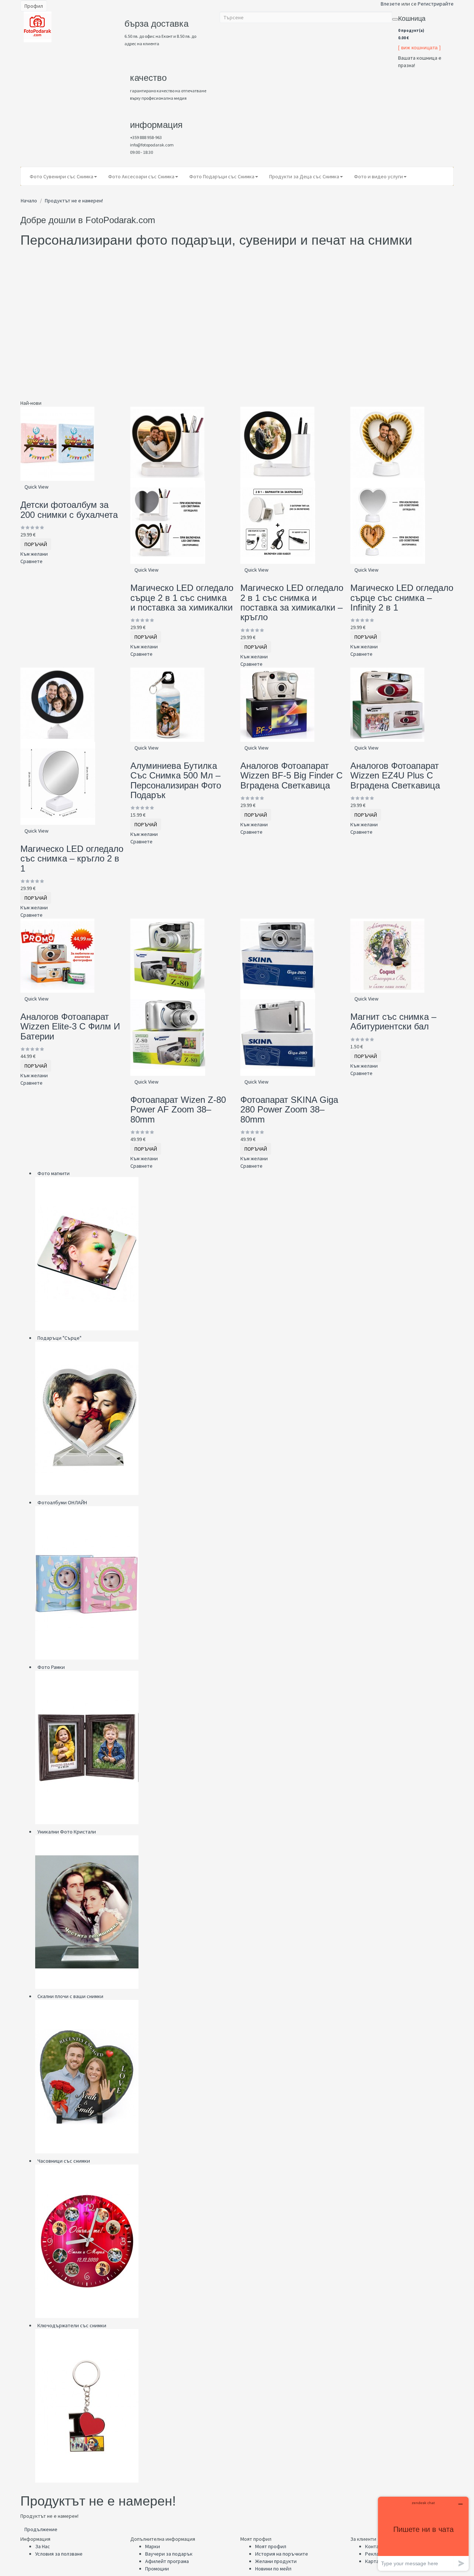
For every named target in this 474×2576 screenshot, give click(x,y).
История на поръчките (282, 2554)
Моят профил (271, 2546)
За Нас (43, 2546)
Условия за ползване (59, 2554)
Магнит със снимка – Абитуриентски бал (393, 1021)
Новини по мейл (273, 2569)
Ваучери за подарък (169, 2554)
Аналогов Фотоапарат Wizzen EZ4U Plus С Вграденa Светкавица (395, 776)
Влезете (390, 4)
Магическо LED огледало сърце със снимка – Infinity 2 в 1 (402, 598)
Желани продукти (276, 2561)
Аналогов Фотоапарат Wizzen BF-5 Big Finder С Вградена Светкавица (291, 776)
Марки (153, 2546)
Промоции (157, 2569)
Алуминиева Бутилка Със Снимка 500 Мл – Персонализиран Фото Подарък (176, 780)
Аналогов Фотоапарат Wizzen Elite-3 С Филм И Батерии (70, 1026)
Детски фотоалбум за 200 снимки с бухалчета (69, 510)
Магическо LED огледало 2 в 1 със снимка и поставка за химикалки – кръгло (292, 602)
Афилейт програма (167, 2561)
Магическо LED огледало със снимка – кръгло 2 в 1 (72, 859)
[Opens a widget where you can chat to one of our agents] (423, 2534)
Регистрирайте (436, 4)
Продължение (41, 2529)
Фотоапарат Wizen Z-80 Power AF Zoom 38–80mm (178, 1110)
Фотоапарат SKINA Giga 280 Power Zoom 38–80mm (289, 1110)
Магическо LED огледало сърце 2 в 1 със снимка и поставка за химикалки (182, 598)
